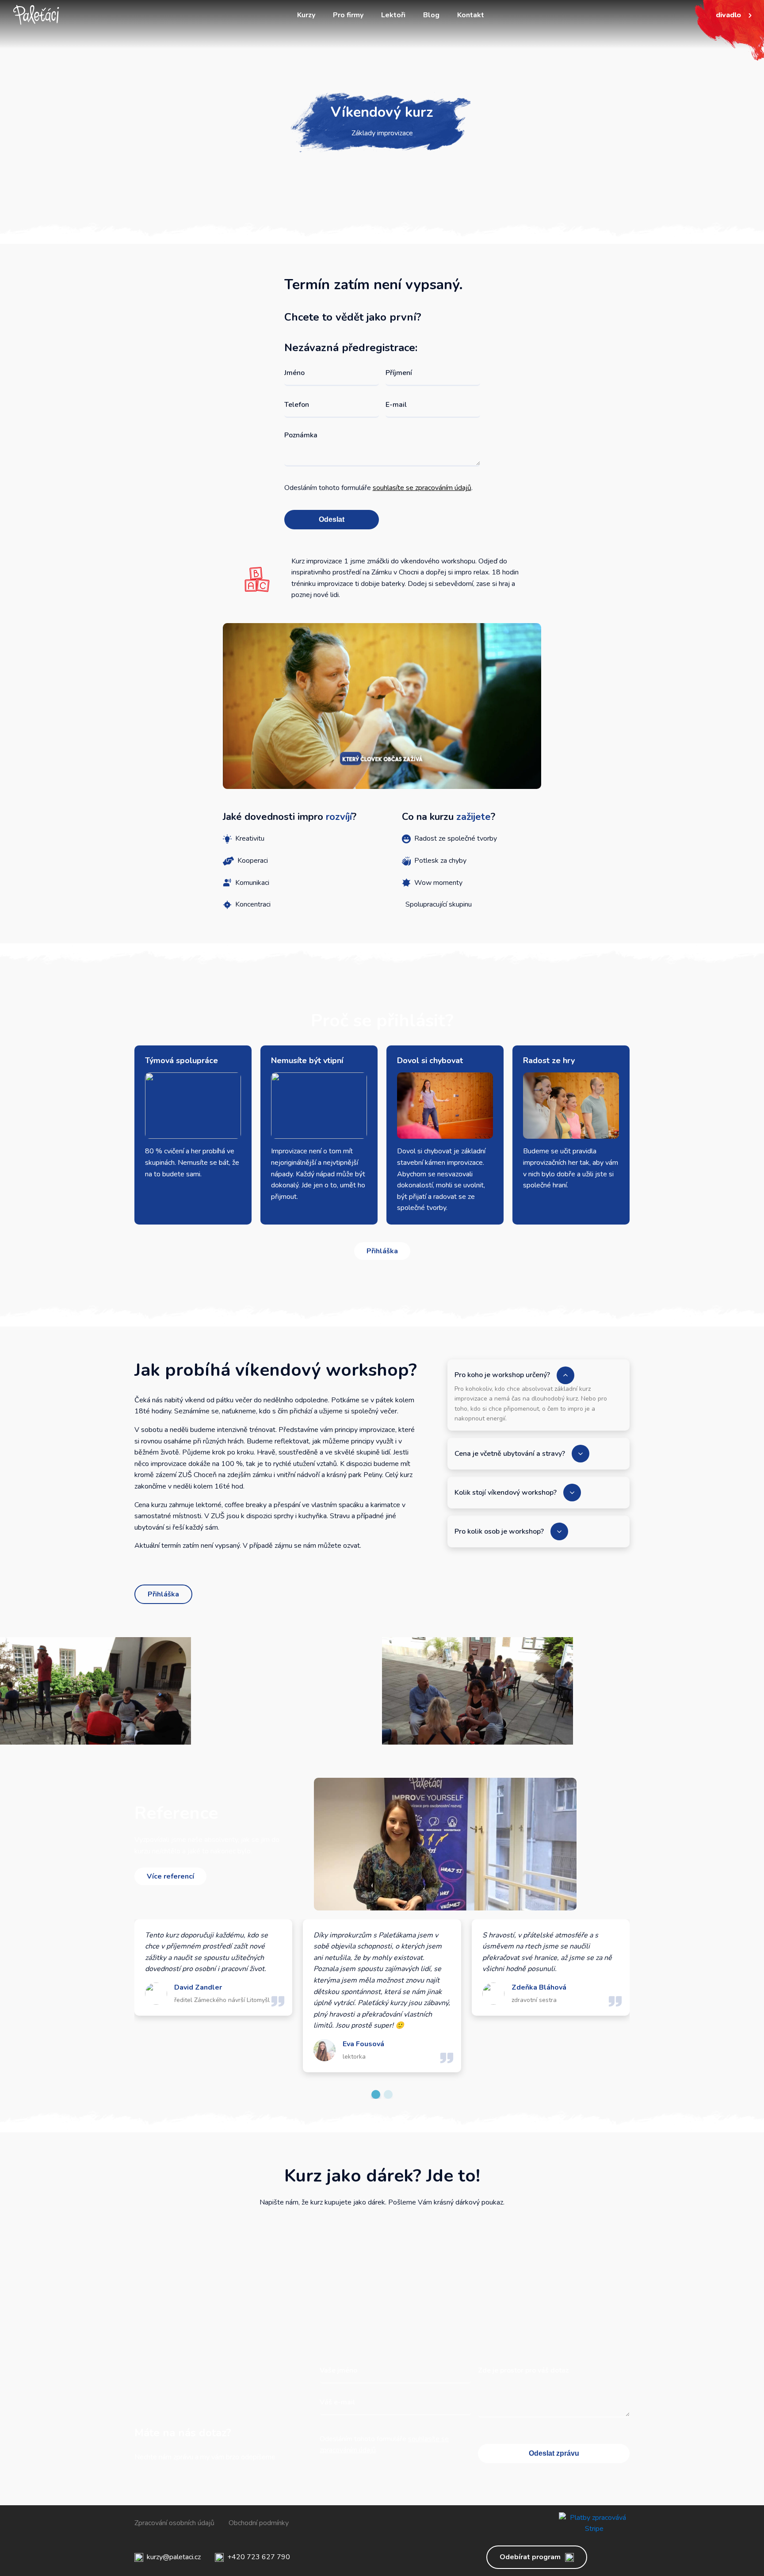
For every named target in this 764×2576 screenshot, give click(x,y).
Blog (431, 15)
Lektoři (393, 15)
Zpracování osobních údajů (174, 2523)
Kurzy (306, 15)
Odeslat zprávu (554, 2453)
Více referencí (170, 1876)
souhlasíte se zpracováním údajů (422, 488)
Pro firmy (348, 15)
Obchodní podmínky (259, 2523)
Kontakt (471, 15)
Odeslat (332, 519)
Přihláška (382, 1251)
